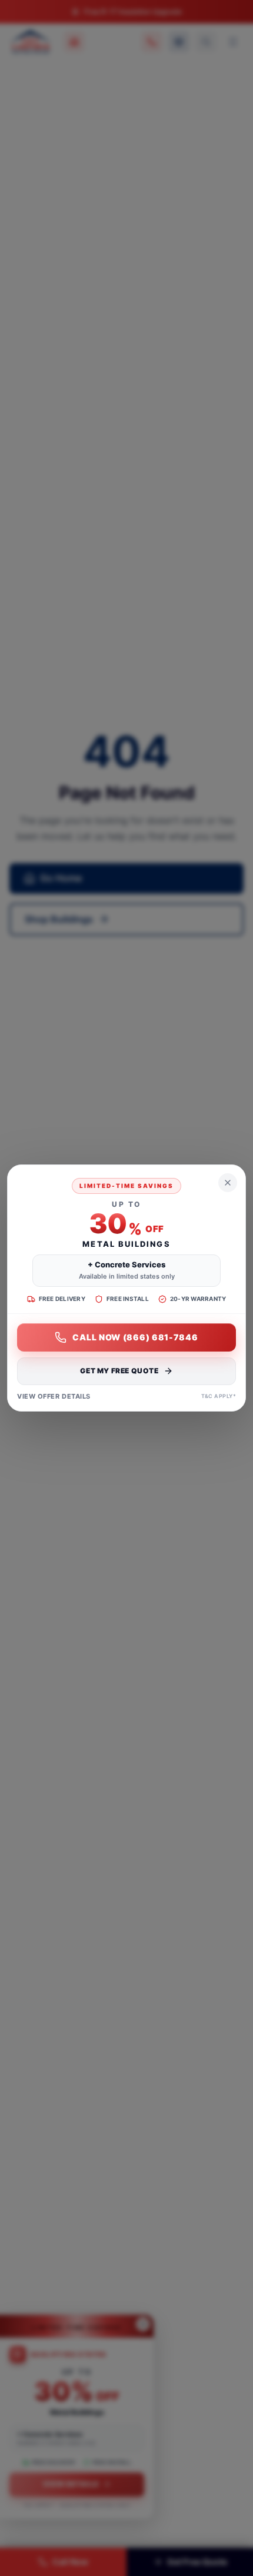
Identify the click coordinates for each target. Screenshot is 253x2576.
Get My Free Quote (119, 1371)
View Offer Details (54, 1396)
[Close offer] (228, 1183)
